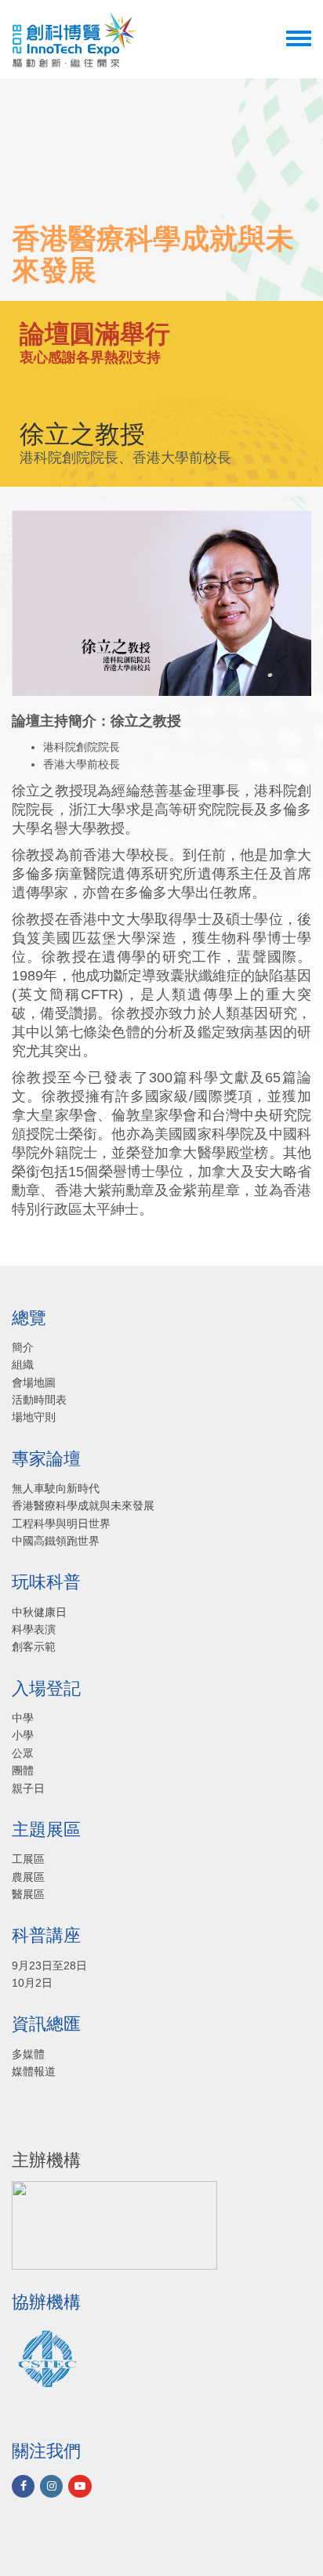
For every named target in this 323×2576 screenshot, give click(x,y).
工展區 (28, 1859)
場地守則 (34, 1417)
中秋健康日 (39, 1612)
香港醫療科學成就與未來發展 (83, 1505)
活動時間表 (39, 1400)
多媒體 (28, 2054)
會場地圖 (34, 1382)
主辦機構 (46, 2161)
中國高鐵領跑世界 (56, 1541)
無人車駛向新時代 (56, 1488)
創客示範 (34, 1647)
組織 (23, 1364)
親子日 (28, 1788)
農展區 (28, 1877)
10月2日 (32, 1983)
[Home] (74, 39)
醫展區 (28, 1894)
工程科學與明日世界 (61, 1523)
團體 (23, 1770)
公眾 (23, 1753)
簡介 (23, 1347)
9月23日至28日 (49, 1966)
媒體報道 (34, 2071)
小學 (23, 1735)
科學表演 (34, 1629)
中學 (23, 1718)
